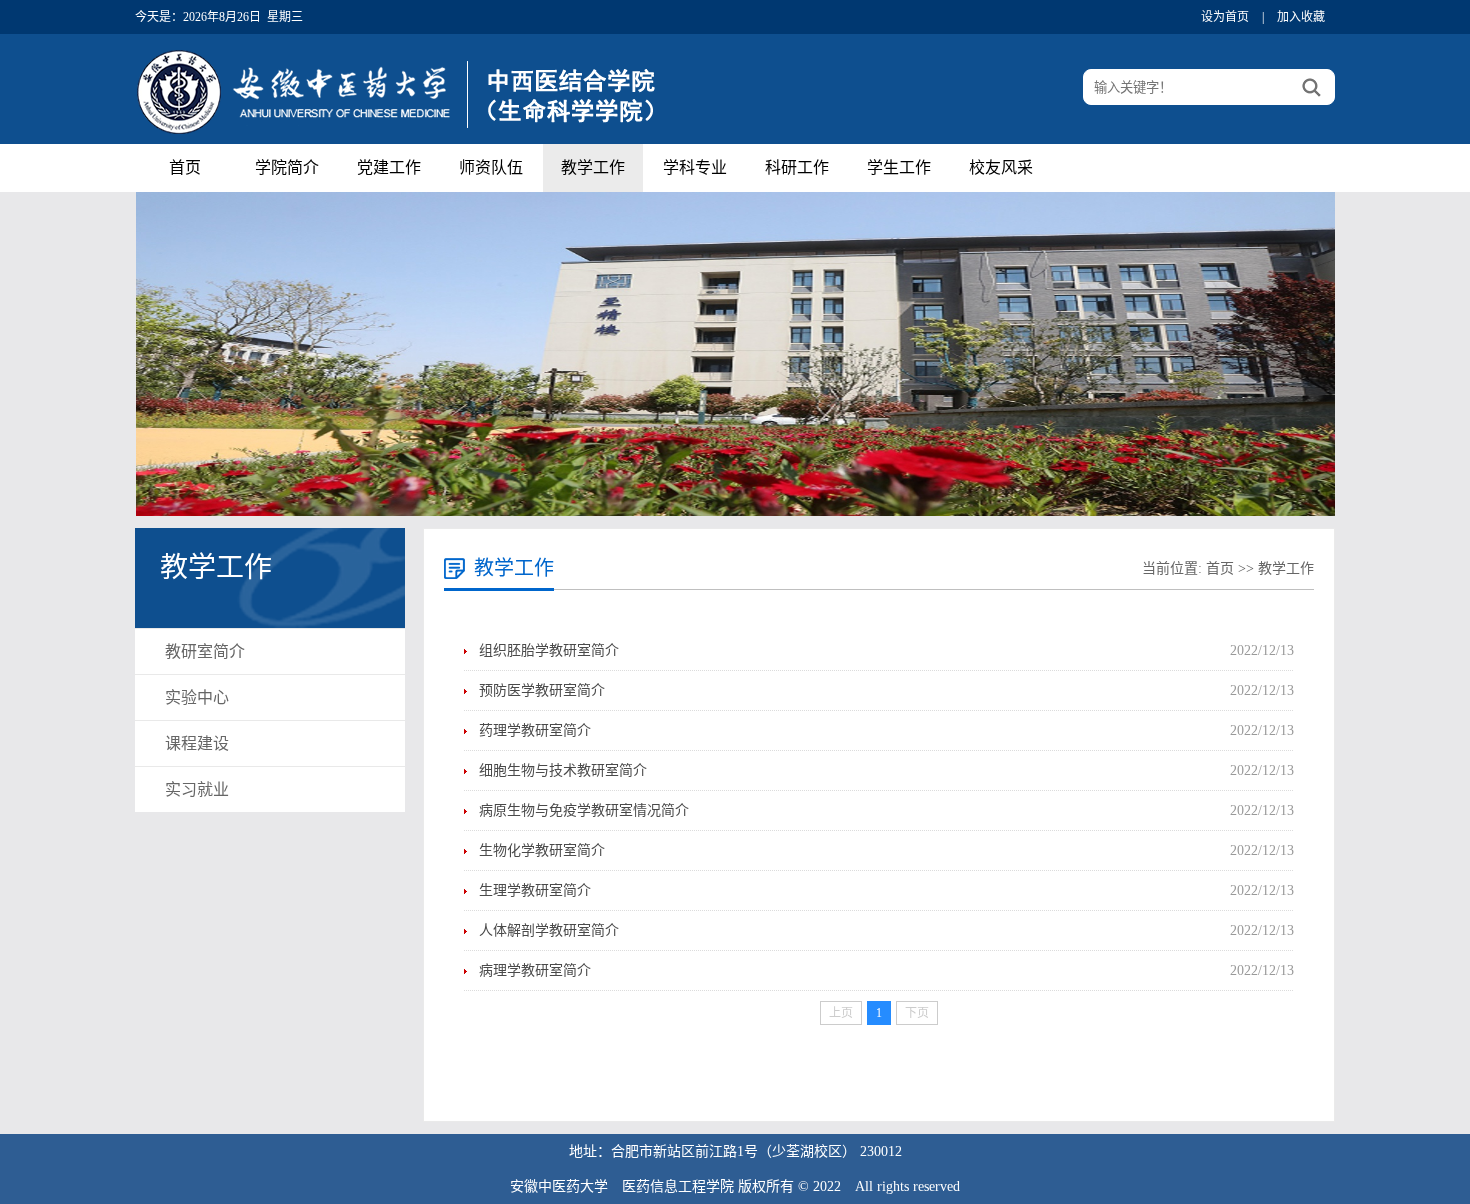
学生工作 (899, 167)
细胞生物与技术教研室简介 (563, 770)
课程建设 (197, 743)
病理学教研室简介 (535, 970)
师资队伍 (491, 167)
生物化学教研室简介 (542, 850)
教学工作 (593, 167)
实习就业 (197, 789)
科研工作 (797, 167)
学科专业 (695, 167)
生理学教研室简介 (535, 890)
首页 (185, 167)
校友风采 (1001, 167)
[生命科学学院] (405, 137)
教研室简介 (205, 651)
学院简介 (287, 167)
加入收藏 (1301, 17)
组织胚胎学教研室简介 (549, 650)
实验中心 (197, 697)
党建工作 (389, 167)
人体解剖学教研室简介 (549, 930)
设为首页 (1225, 17)
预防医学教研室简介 (542, 690)
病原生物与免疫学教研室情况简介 (584, 810)
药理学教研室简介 (535, 730)
